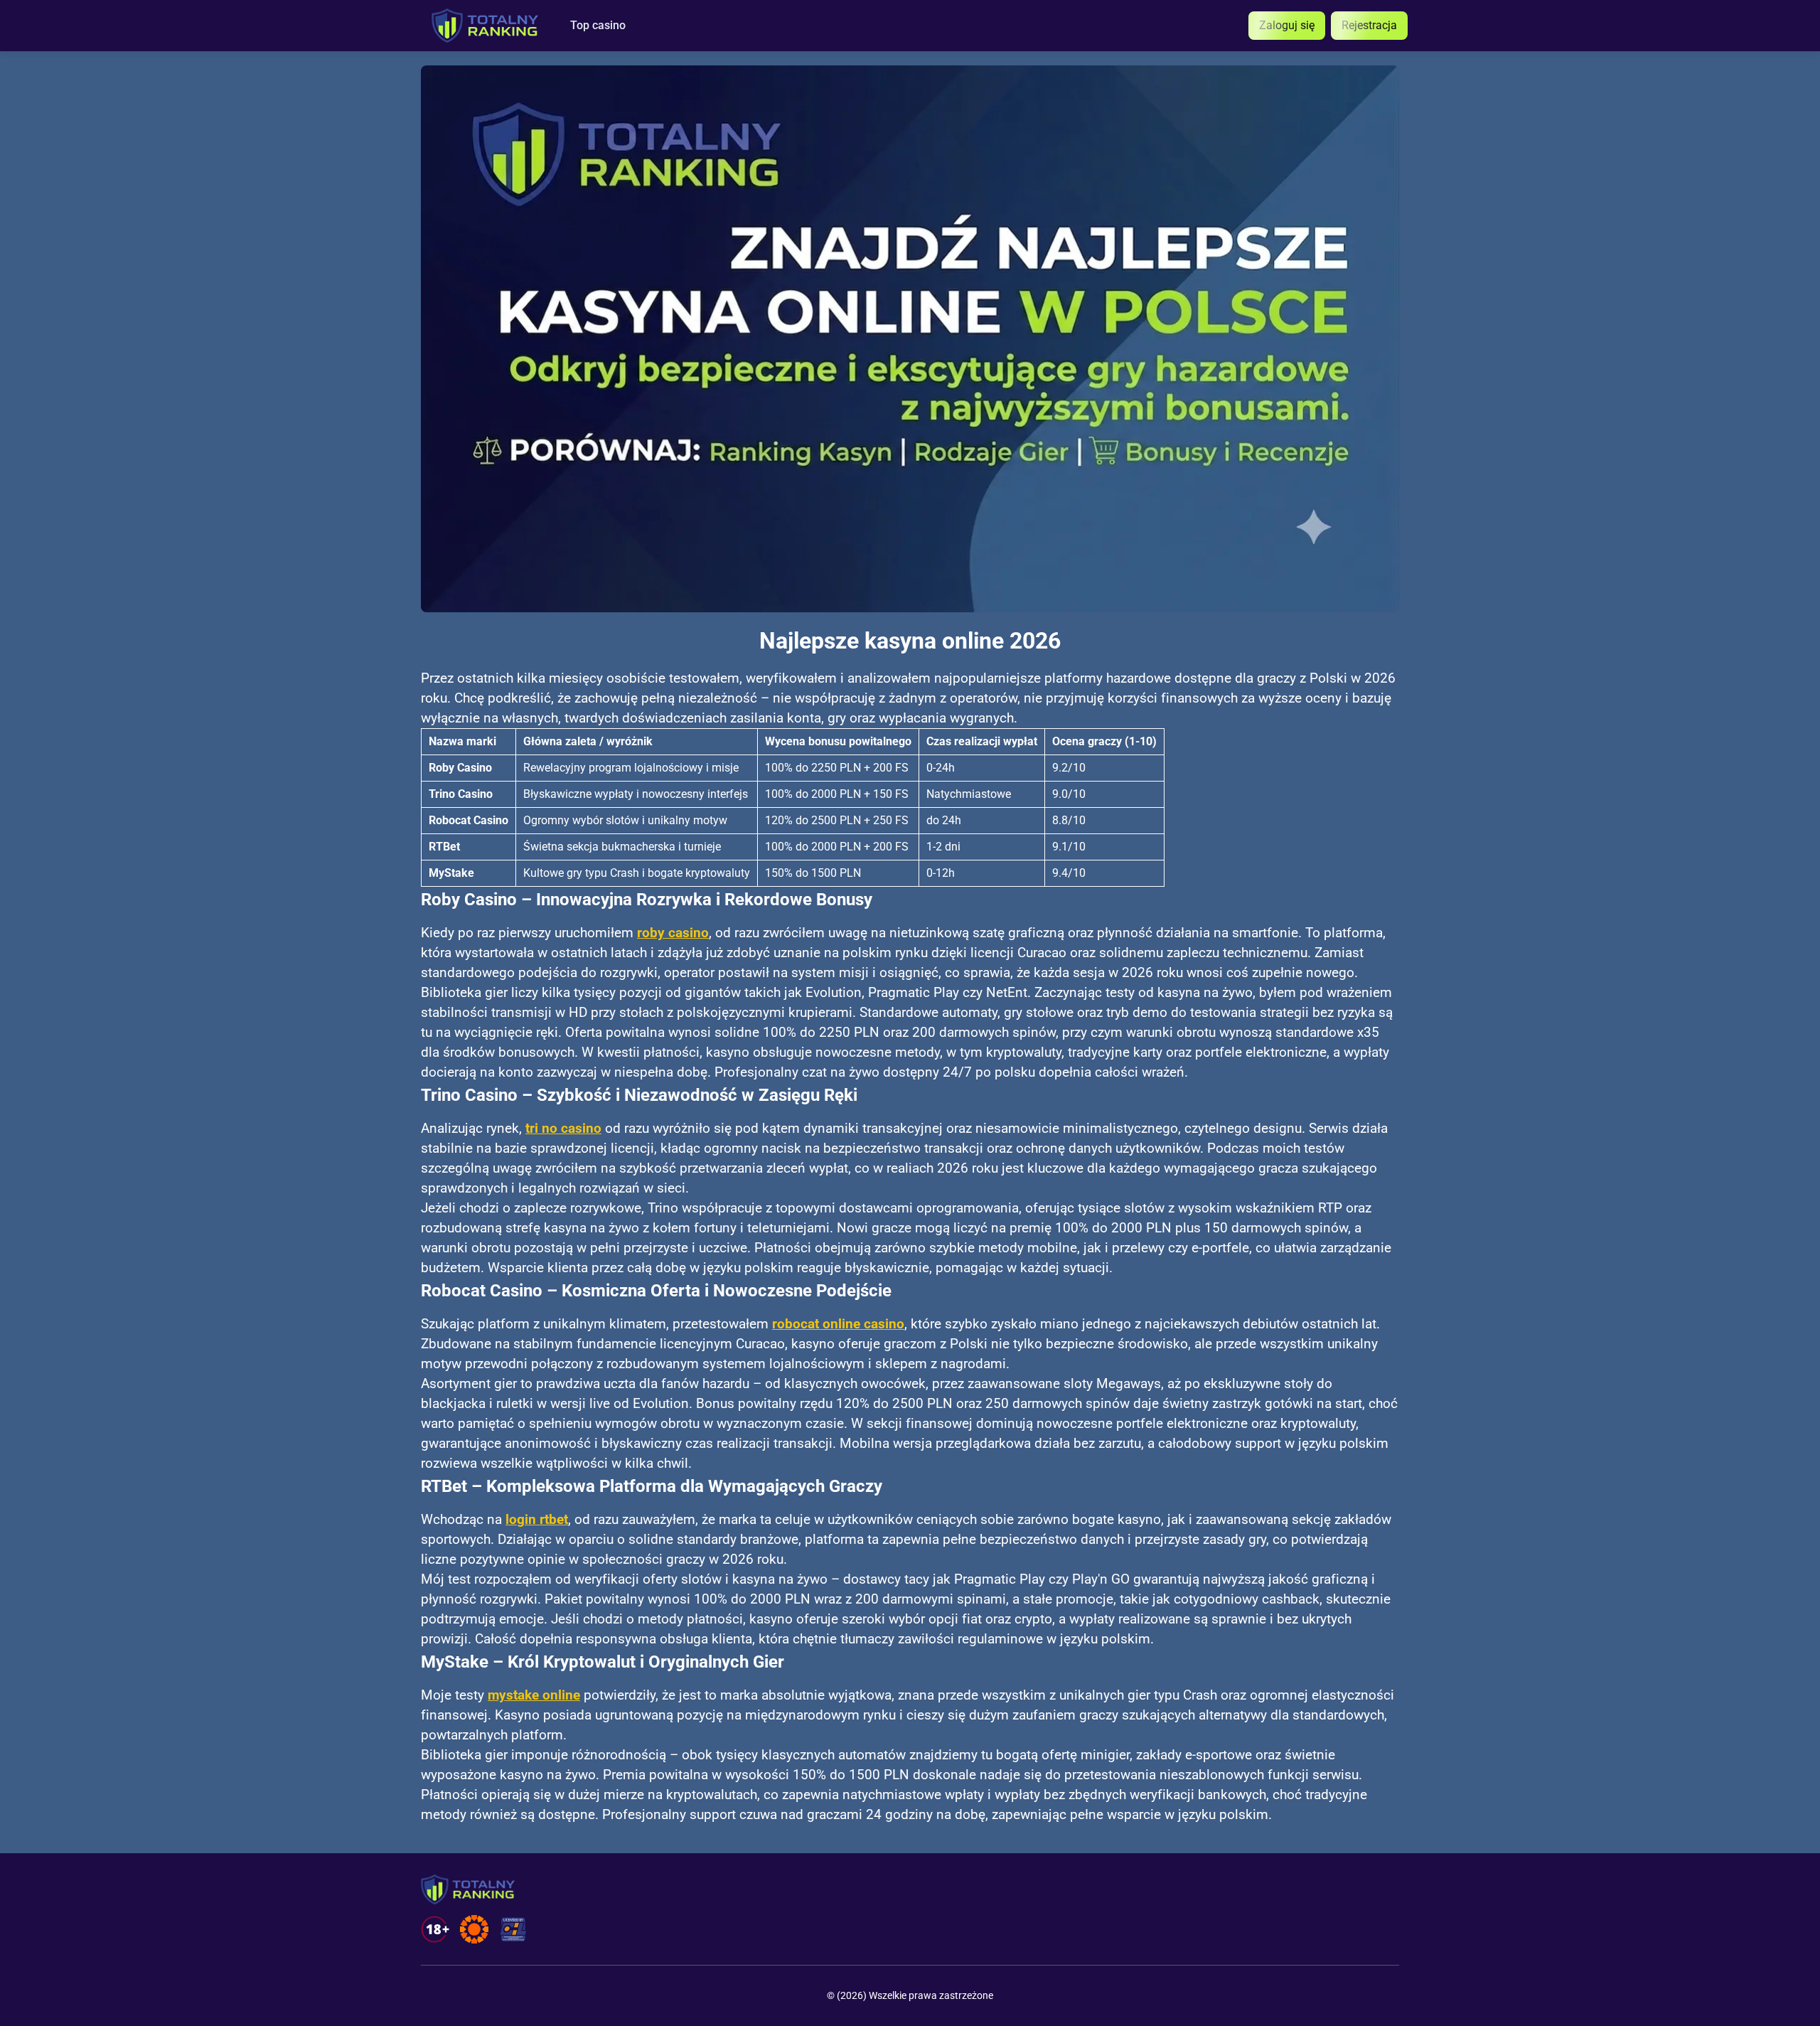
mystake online (534, 1695)
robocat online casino (838, 1324)
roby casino (673, 933)
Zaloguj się (1287, 25)
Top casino (598, 26)
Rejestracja (1369, 25)
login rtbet (537, 1520)
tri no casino (563, 1129)
